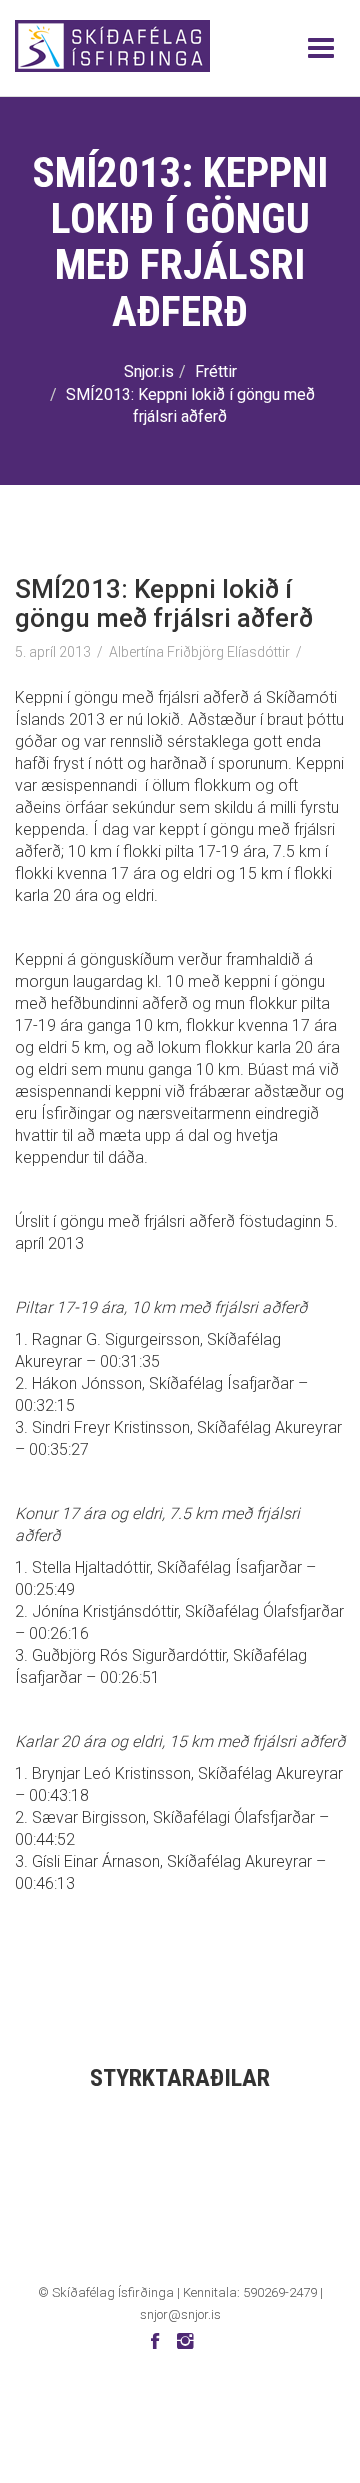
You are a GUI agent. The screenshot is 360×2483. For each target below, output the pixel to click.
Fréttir (216, 371)
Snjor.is (149, 371)
